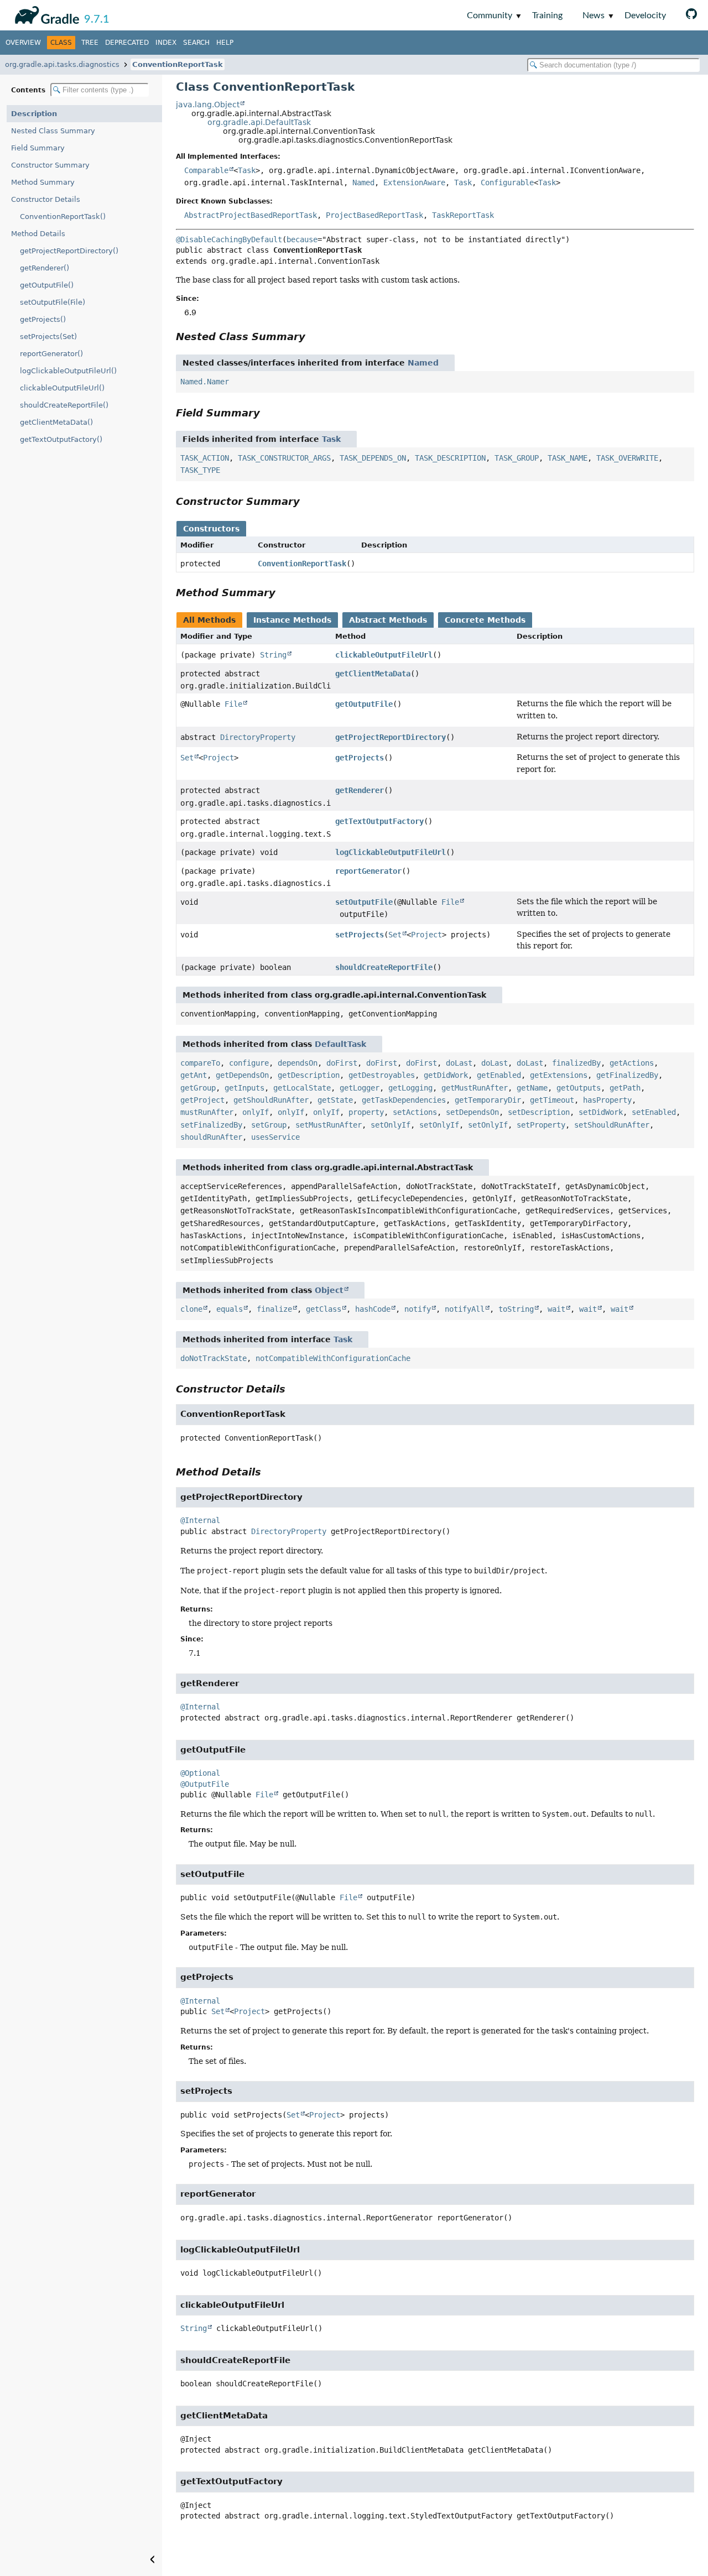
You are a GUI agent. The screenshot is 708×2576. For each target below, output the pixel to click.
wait (556, 1309)
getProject (202, 1100)
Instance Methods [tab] (292, 620)
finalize (274, 1309)
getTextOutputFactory (379, 821)
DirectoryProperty (258, 737)
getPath (625, 1088)
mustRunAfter (207, 1112)
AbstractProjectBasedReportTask (251, 215)
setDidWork (601, 1112)
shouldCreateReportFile (384, 967)
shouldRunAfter (211, 1137)
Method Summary (43, 182)
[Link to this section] (313, 337)
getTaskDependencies (404, 1100)
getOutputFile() (47, 285)
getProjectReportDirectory (391, 737)
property (366, 1112)
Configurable (507, 182)
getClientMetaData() (56, 422)
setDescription (539, 1112)
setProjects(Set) (48, 337)
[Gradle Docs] (45, 13)
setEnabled (654, 1112)
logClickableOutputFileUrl (391, 852)
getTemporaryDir (488, 1100)
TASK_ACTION (205, 458)
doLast (459, 1063)
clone (191, 1309)
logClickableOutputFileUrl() (68, 371)
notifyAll (465, 1309)
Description (34, 114)
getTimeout (552, 1100)
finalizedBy (576, 1063)
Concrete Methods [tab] (485, 620)
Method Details (38, 234)
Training (547, 15)
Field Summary (38, 148)
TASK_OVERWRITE (627, 458)
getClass (324, 1309)
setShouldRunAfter (612, 1125)
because (302, 239)
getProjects (360, 758)
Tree (90, 43)
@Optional (200, 1773)
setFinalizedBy (211, 1125)
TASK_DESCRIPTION (450, 458)
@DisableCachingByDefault (229, 239)
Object (329, 1290)
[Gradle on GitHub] (691, 15)
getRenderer (360, 790)
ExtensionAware (414, 182)
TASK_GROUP (517, 458)
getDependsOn (242, 1075)
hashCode (373, 1309)
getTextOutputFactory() (61, 439)
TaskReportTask (463, 215)
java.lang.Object (208, 105)
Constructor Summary (50, 165)
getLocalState (302, 1088)
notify (418, 1309)
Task (247, 170)
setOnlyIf (391, 1125)
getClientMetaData (373, 674)
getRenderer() (45, 268)
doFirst (342, 1063)
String (273, 655)
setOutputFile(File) (53, 302)
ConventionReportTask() (63, 217)
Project (218, 758)
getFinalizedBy (627, 1075)
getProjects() (43, 319)
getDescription (309, 1075)
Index (166, 43)
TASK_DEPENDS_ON (373, 458)
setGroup (269, 1125)
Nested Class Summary (53, 131)
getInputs (244, 1088)
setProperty (541, 1125)
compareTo (200, 1063)
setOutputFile (364, 902)
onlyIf (256, 1112)
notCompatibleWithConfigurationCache (333, 1358)
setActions (415, 1112)
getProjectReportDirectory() (69, 251)
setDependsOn (472, 1112)
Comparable (206, 170)
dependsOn (298, 1063)
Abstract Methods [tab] (388, 620)
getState (335, 1100)
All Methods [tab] (209, 620)
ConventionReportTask (178, 64)
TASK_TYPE (200, 470)
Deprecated (127, 43)
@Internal (200, 1520)
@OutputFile (205, 1784)
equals (230, 1309)
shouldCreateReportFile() (64, 405)
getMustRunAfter (475, 1088)
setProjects (360, 935)
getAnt (194, 1075)
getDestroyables (382, 1075)
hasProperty (607, 1100)
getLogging (410, 1088)
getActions (632, 1063)
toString (516, 1309)
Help (225, 43)
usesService (275, 1137)
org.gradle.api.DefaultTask (259, 122)
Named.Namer (205, 382)
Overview (23, 43)
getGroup (198, 1088)
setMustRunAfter (329, 1125)
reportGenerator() (51, 354)
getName (532, 1088)
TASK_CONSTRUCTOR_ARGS (284, 458)
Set (187, 758)
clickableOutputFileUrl (384, 655)
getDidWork (446, 1075)
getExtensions (559, 1075)
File (233, 704)
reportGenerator (368, 871)
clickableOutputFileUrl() (62, 388)
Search (196, 43)
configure (249, 1063)
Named (363, 182)
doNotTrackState (214, 1358)
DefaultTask (340, 1044)
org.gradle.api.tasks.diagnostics (62, 64)
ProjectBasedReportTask (374, 215)
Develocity (645, 15)
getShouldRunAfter (271, 1100)
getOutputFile (364, 704)
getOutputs (579, 1088)
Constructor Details (46, 199)
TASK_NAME (568, 458)
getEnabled (499, 1075)
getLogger (360, 1088)
